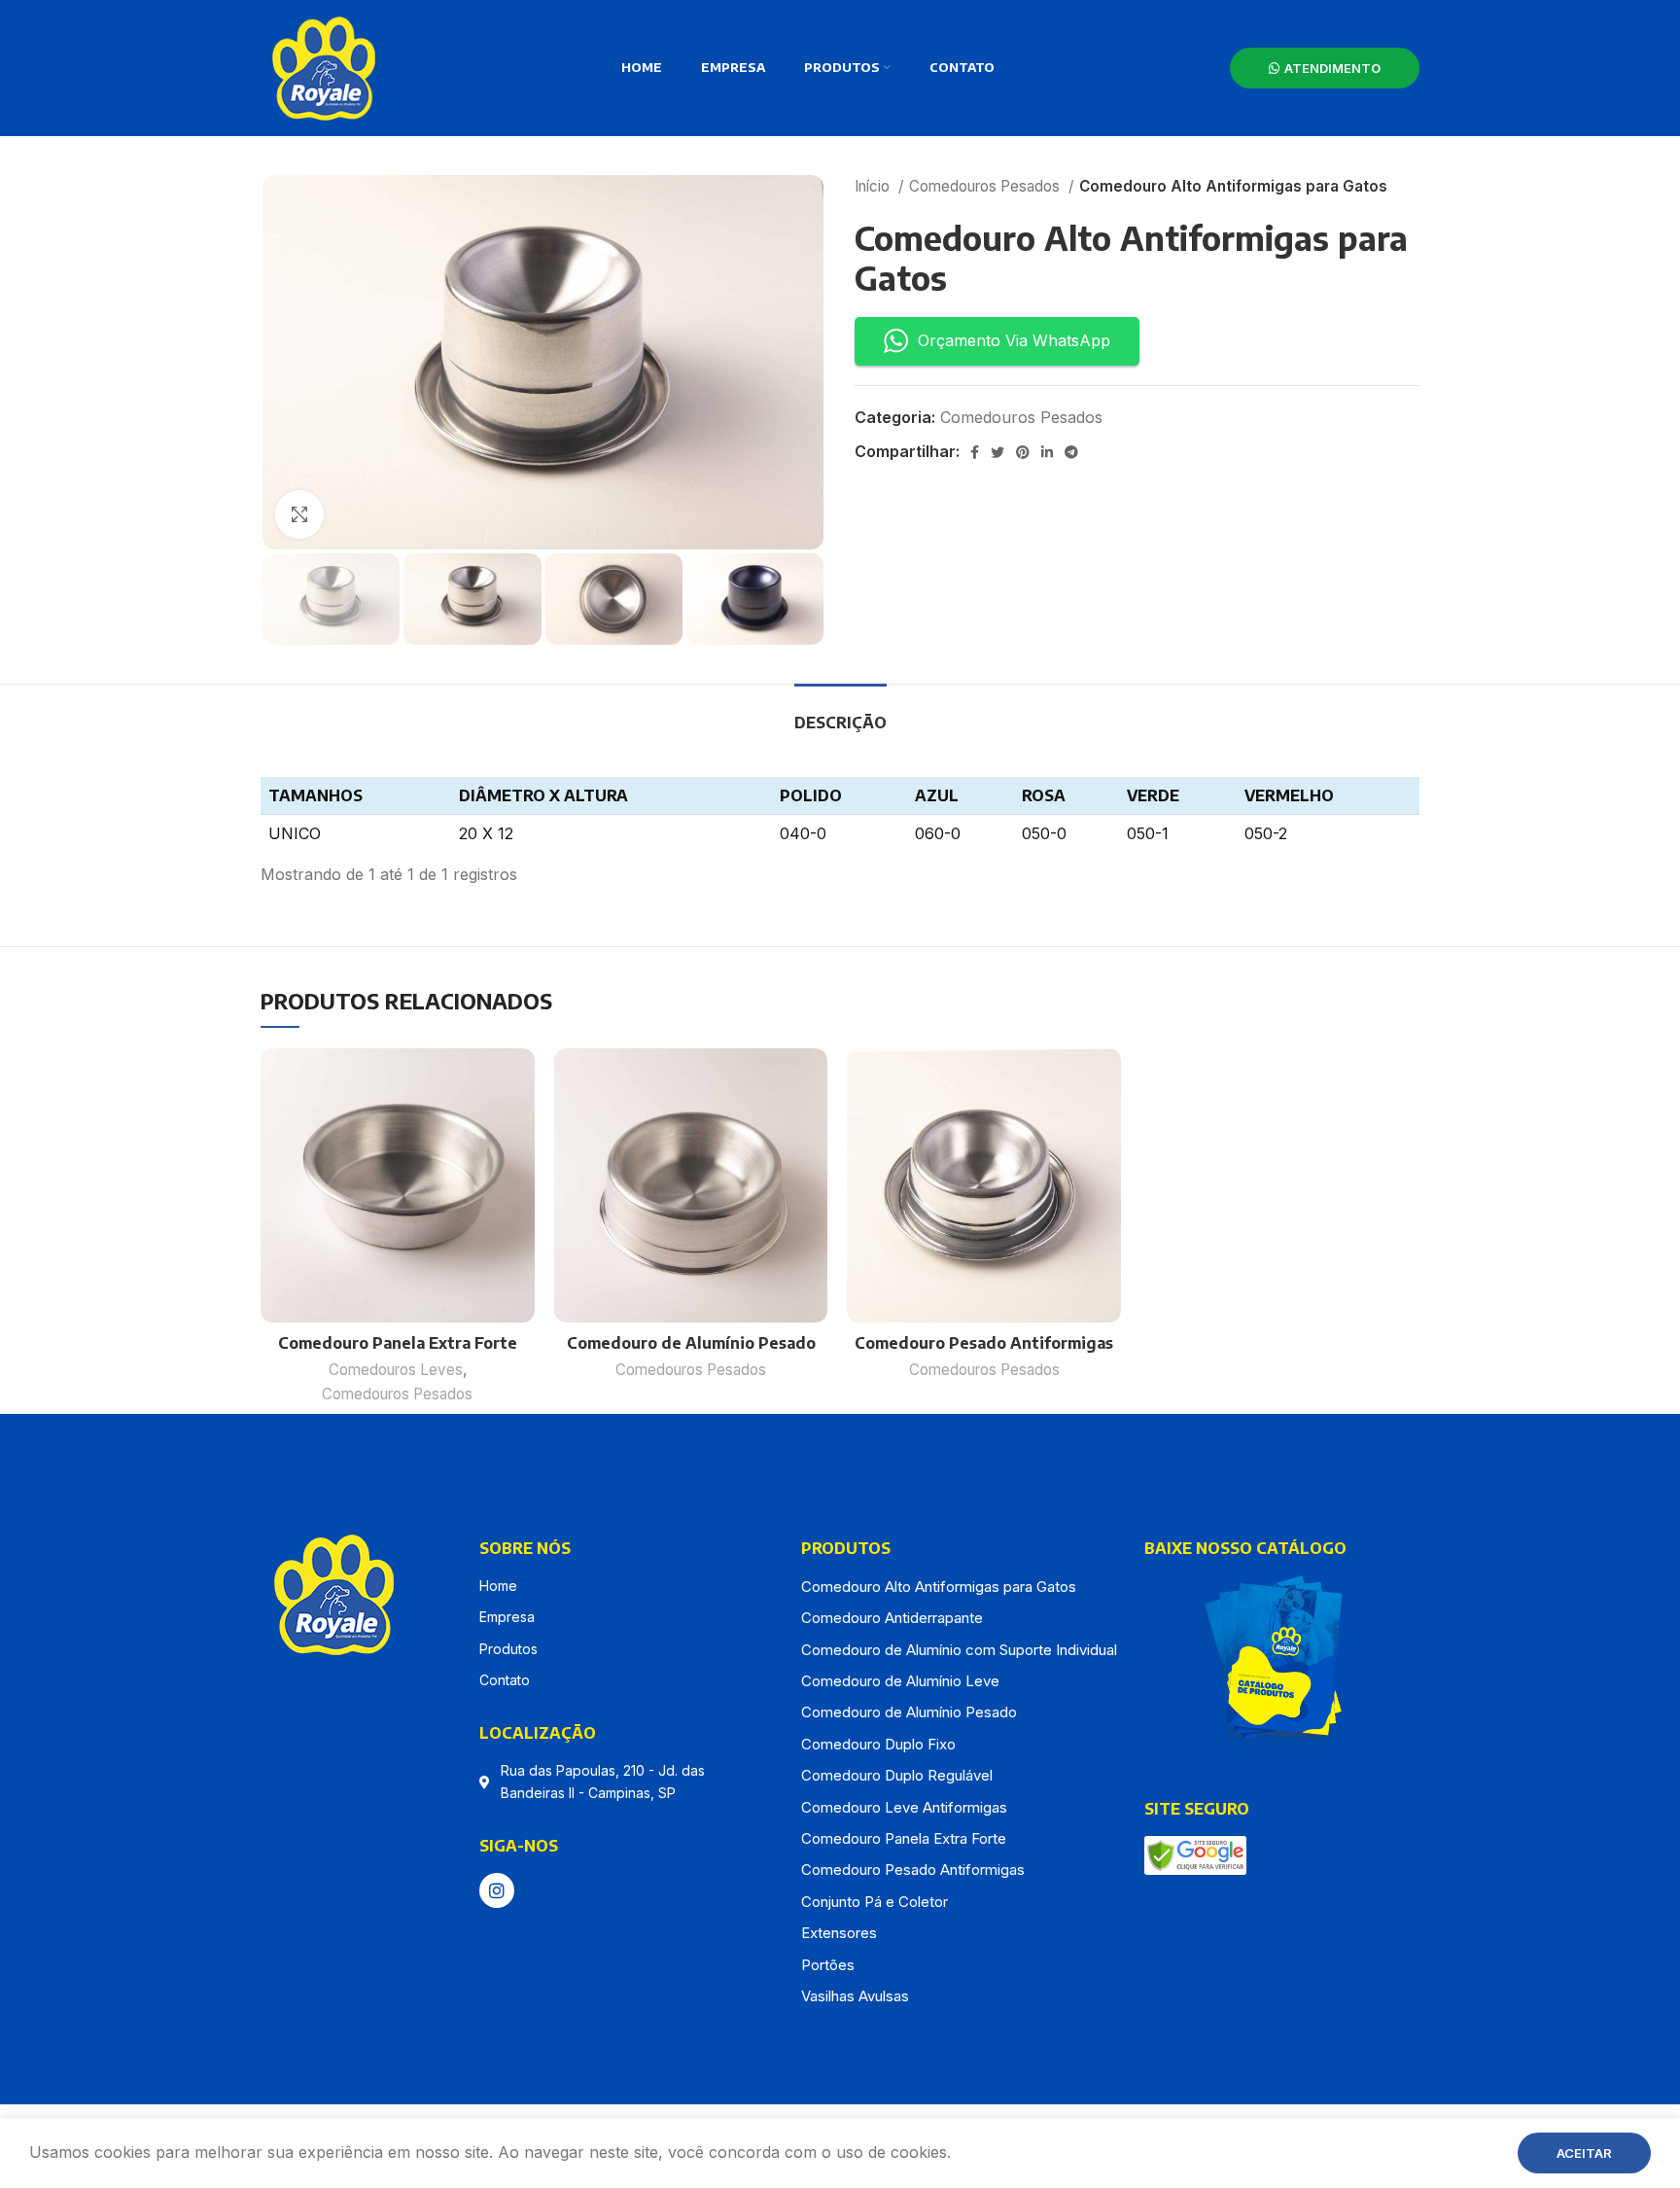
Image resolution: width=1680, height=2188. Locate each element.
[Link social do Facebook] (975, 452)
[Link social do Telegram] (1071, 452)
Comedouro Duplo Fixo (878, 1744)
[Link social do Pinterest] (1023, 452)
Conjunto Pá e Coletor (875, 1902)
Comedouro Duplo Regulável (897, 1775)
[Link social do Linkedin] (1047, 452)
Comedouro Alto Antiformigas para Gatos (939, 1587)
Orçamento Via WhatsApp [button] (1014, 340)
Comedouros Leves (396, 1370)
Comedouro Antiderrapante (892, 1618)
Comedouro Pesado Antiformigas (984, 1343)
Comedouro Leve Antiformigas (904, 1807)
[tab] (840, 713)
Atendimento (1332, 68)
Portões (828, 1965)
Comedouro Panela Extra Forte (398, 1343)
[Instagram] (497, 1890)
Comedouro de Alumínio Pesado (691, 1343)
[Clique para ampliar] (299, 514)
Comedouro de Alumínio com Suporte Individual (959, 1650)
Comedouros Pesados (986, 186)
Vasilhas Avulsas (855, 1996)
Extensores (839, 1933)
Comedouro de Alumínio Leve (900, 1681)
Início (874, 186)
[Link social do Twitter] (997, 452)
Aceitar (1584, 2153)
